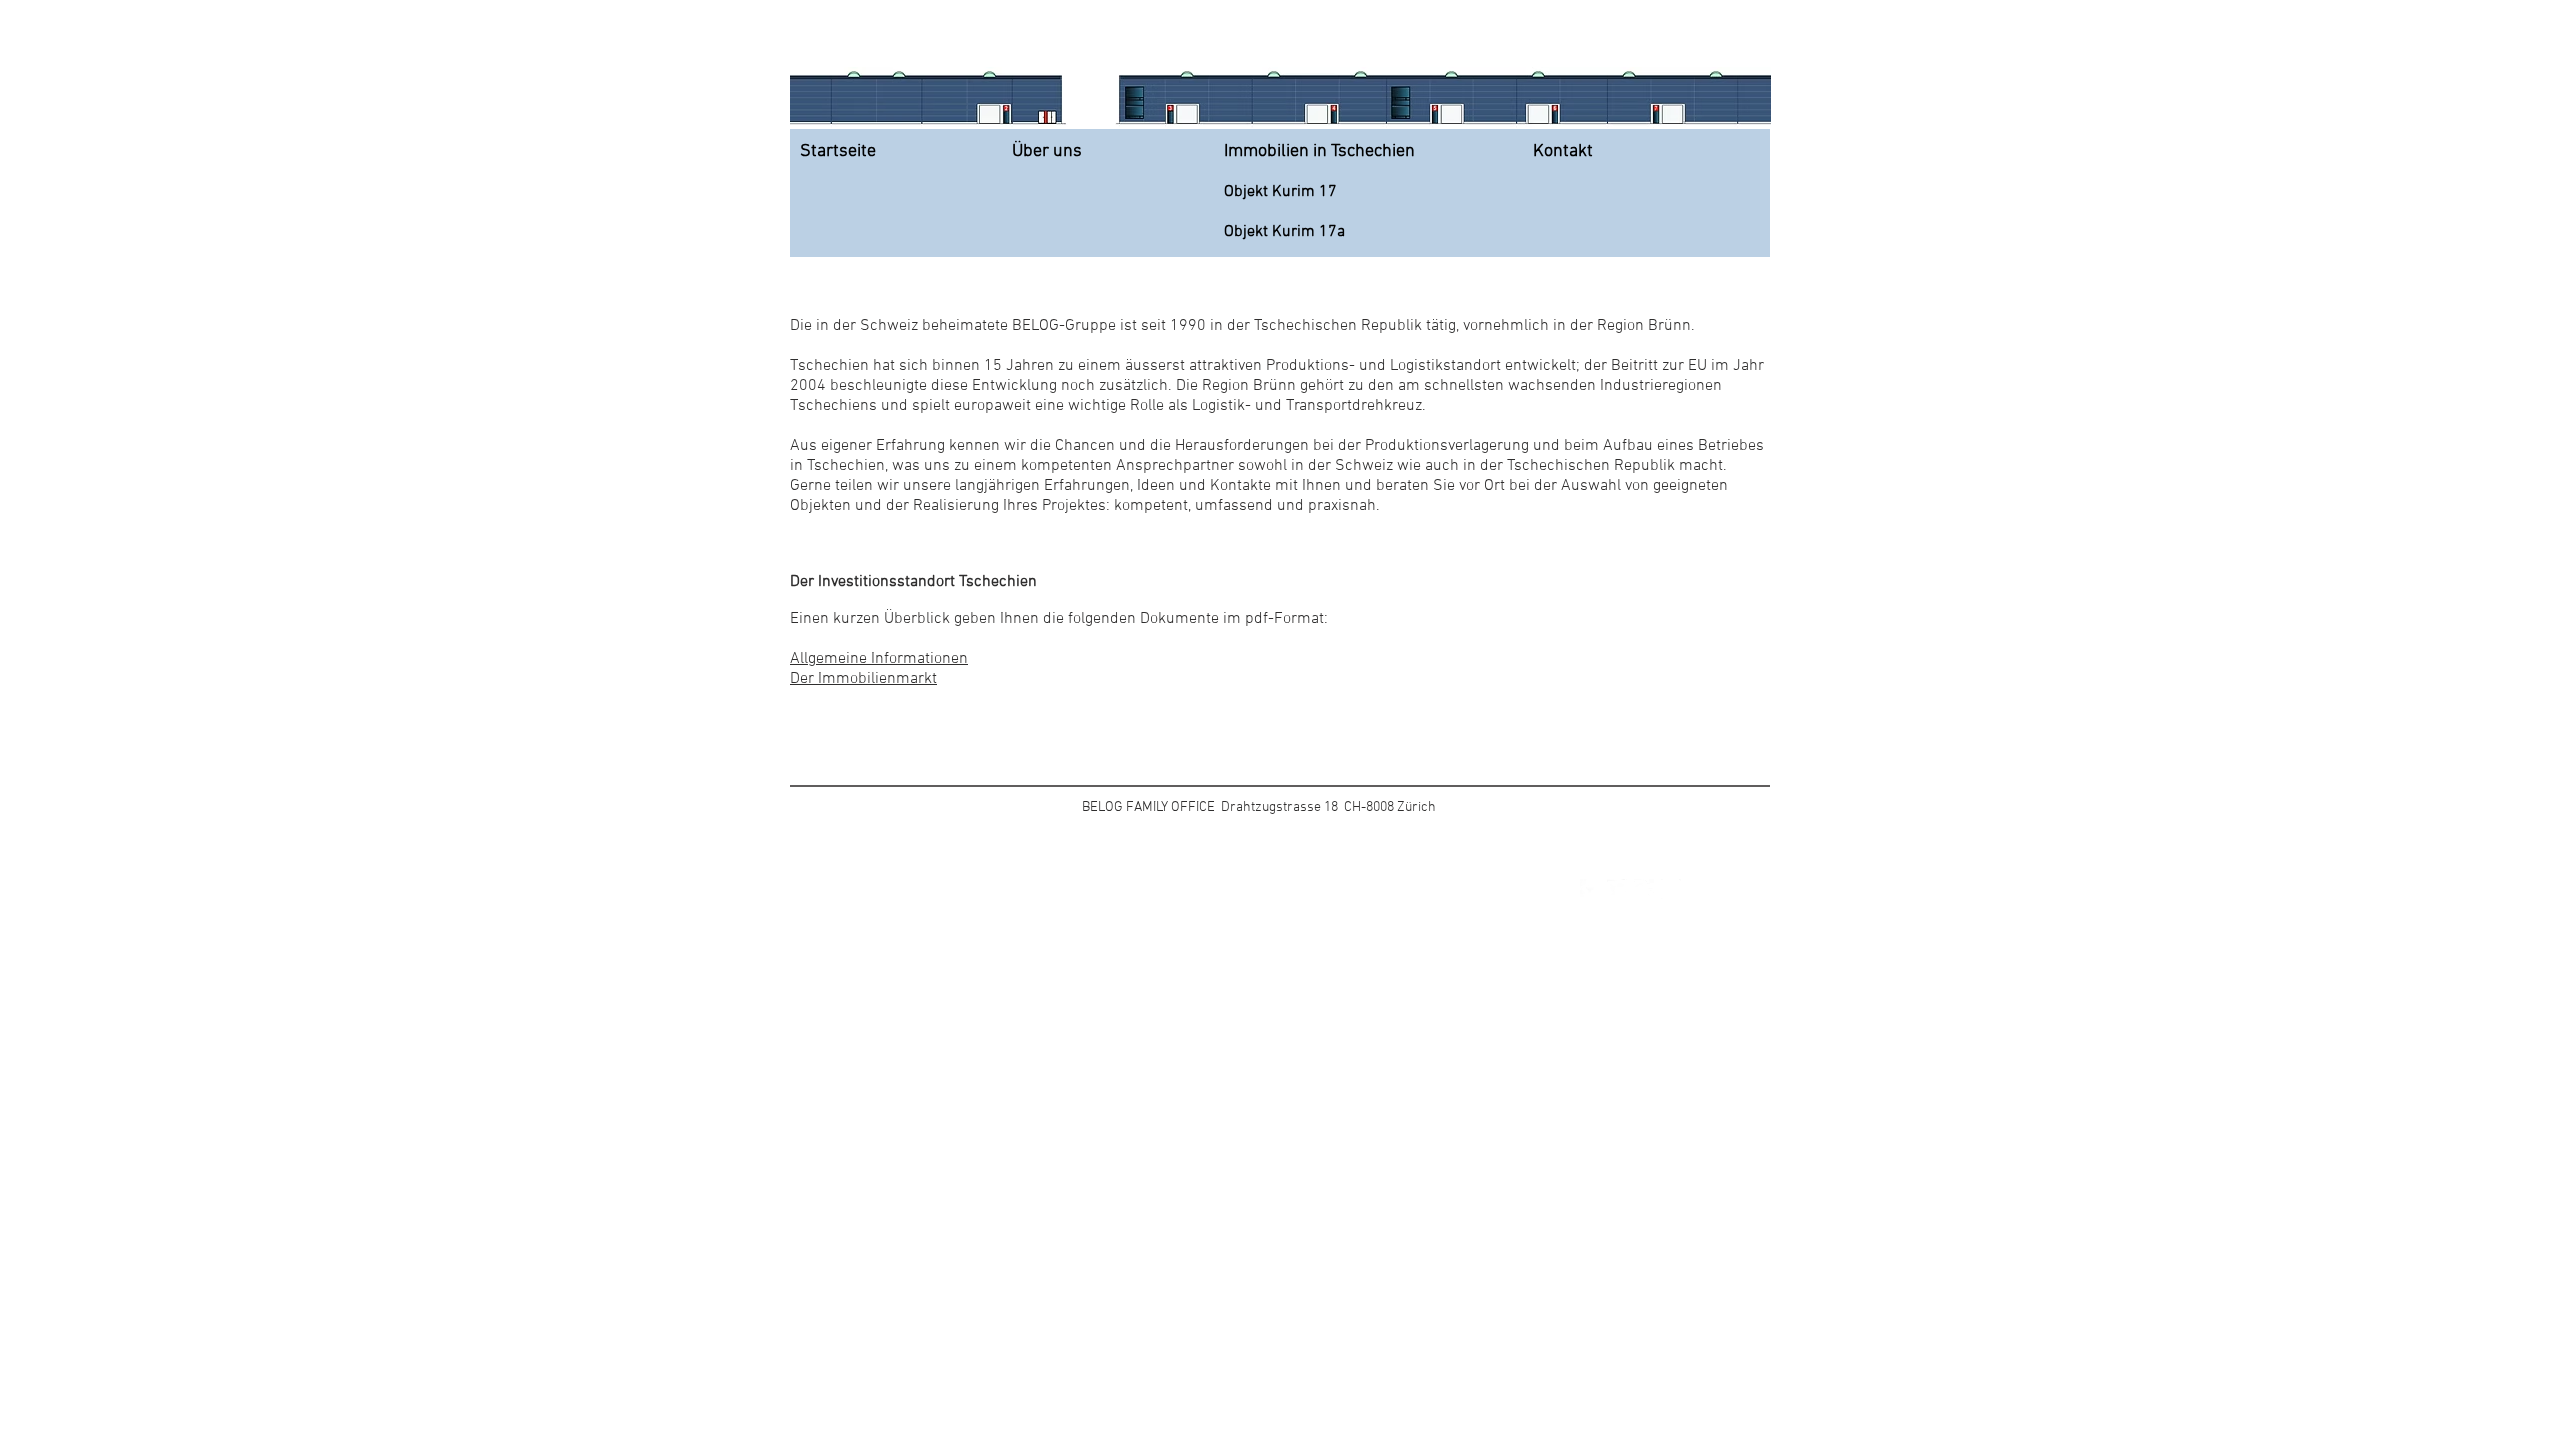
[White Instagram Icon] (1671, 889)
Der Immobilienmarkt (863, 679)
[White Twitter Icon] (1617, 889)
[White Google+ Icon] (1644, 889)
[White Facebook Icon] (1590, 889)
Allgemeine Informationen (879, 659)
